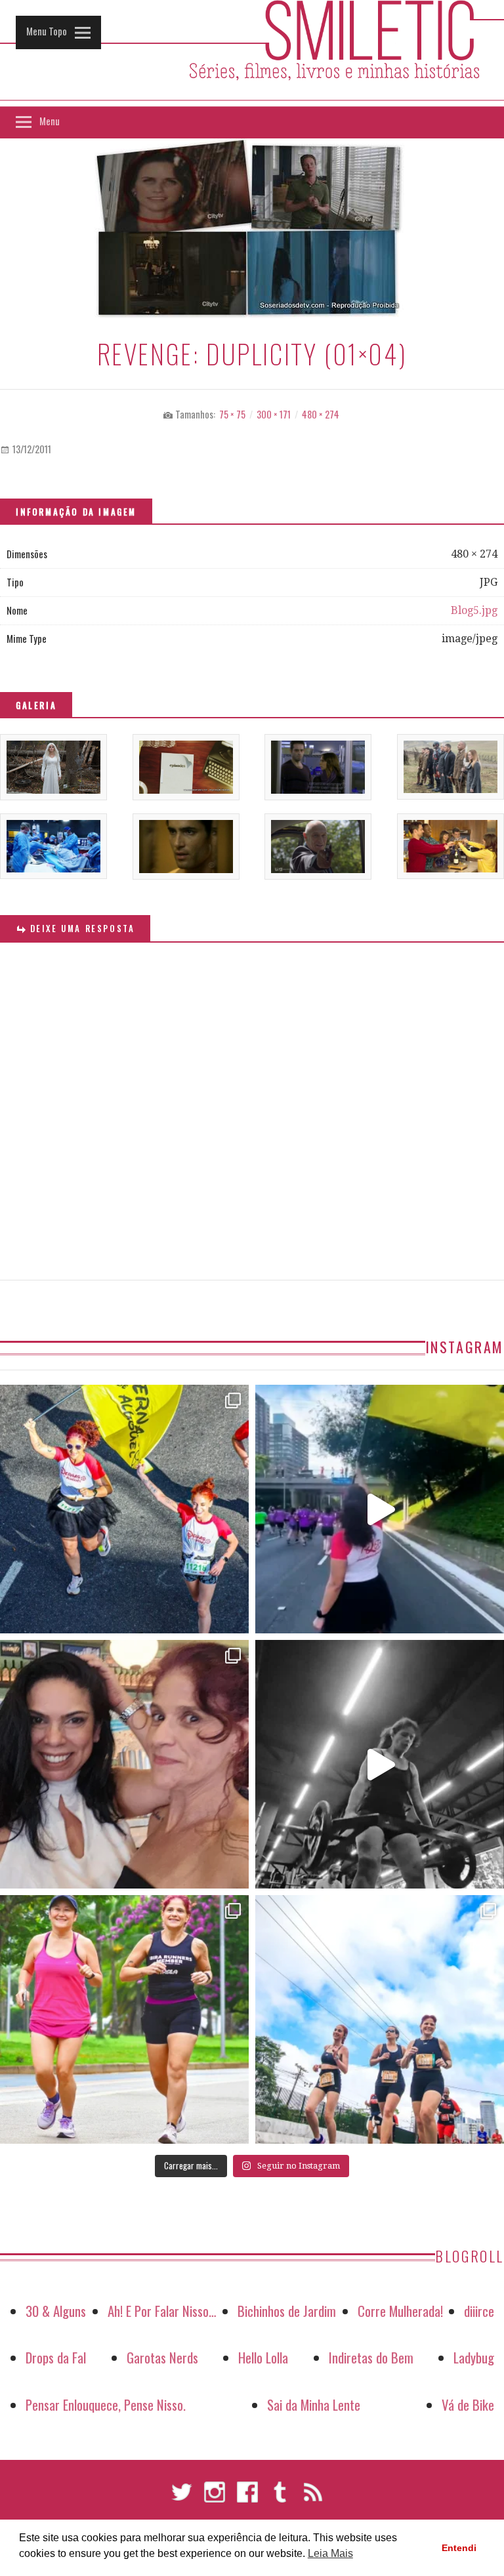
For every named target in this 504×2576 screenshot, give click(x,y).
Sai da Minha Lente (314, 2404)
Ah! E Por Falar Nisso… (162, 2311)
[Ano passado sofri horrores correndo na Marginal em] (380, 2019)
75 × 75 (232, 414)
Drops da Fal (56, 2357)
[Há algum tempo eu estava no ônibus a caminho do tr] (124, 1509)
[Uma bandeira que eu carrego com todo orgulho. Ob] (380, 1509)
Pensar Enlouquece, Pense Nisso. (106, 2404)
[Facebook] (247, 2498)
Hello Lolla (263, 2357)
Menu (50, 121)
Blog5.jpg (474, 610)
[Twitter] (182, 2498)
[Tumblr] (280, 2498)
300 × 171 (274, 414)
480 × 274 (321, 414)
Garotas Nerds (162, 2357)
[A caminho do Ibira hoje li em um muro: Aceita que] (124, 2019)
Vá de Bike (468, 2404)
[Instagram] (215, 2498)
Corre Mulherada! (400, 2311)
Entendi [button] (459, 2548)
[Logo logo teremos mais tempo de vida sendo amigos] (124, 1764)
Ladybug (474, 2357)
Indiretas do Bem (371, 2357)
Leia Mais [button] (330, 2553)
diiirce (479, 2311)
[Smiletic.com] (252, 53)
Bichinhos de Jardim (287, 2311)
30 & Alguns (56, 2311)
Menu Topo (47, 31)
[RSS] (313, 2498)
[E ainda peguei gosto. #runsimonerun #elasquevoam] (380, 1764)
